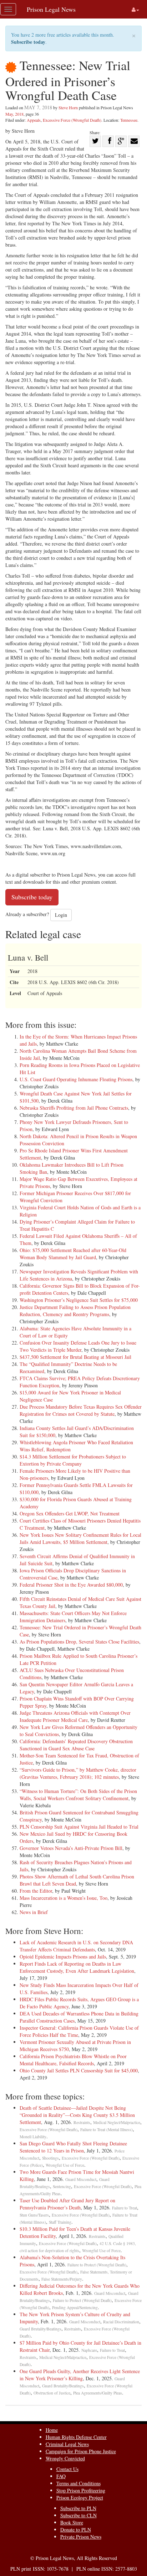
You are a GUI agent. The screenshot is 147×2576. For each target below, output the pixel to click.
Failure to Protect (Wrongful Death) (97, 2265)
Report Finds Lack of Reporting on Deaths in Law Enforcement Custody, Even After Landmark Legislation (77, 1967)
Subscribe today (28, 42)
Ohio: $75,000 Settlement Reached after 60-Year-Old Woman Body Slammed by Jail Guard (73, 1254)
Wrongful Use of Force (65, 2165)
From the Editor (36, 1891)
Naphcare (89, 2350)
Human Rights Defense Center (76, 2437)
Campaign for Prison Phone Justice (81, 2451)
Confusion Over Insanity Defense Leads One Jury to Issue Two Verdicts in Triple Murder (78, 1346)
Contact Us (67, 2469)
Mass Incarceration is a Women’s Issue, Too (64, 1898)
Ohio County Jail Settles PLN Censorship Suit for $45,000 (79, 2070)
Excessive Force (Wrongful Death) (72, 120)
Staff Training (60, 2222)
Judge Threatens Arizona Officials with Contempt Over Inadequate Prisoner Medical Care (75, 1716)
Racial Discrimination (121, 2322)
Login (61, 915)
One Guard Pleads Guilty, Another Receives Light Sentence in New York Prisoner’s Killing (80, 2375)
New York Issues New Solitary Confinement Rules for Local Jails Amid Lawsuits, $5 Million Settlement (80, 1538)
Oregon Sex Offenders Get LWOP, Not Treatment (70, 1513)
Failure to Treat (125, 2208)
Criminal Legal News (67, 2444)
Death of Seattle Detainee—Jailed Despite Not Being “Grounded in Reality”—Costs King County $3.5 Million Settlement (77, 2115)
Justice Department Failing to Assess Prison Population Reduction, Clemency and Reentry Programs (75, 1311)
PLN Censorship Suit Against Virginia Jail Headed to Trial (79, 1827)
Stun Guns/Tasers (34, 2215)
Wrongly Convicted (65, 2458)
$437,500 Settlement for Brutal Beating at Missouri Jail (75, 1357)
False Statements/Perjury (62, 2279)
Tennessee (129, 120)
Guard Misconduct (81, 2179)
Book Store (72, 2522)
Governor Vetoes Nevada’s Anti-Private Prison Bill (71, 1848)
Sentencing (62, 2186)
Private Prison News (81, 2537)
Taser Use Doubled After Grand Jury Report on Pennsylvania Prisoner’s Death (67, 2204)
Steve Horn (68, 107)
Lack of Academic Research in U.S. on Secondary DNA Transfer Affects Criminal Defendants (76, 1946)
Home (52, 2430)
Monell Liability (33, 2137)
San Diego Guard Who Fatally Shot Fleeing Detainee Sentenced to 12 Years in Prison (73, 2147)
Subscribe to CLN (78, 2515)
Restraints (82, 2122)
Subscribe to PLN (78, 2508)
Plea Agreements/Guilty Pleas (98, 2393)
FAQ (61, 2476)
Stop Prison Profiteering (81, 2490)
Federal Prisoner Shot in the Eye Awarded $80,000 (71, 1585)
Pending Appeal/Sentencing (75, 2307)
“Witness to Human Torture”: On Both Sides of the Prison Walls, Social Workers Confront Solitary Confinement (78, 1795)
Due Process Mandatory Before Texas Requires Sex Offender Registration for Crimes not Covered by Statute (81, 1410)
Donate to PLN (76, 2530)
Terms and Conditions (78, 2483)
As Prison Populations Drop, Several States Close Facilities (79, 1642)
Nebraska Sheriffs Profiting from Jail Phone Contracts (74, 1108)
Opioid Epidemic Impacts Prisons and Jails (63, 1957)
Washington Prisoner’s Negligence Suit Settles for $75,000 (79, 1300)
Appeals (34, 120)
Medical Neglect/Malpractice (117, 2122)
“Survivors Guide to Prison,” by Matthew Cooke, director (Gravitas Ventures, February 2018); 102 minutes (78, 1773)
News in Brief (34, 1912)
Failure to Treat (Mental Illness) (107, 2130)
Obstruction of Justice (52, 2393)
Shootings (50, 2158)
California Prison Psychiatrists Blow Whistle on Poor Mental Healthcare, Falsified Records (73, 2060)
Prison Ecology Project (80, 2498)
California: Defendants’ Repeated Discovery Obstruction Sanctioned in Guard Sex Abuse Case (76, 1745)
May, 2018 (14, 114)
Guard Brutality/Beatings (40, 2329)
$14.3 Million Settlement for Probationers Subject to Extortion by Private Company (73, 1460)
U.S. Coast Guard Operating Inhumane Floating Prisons (76, 1079)
